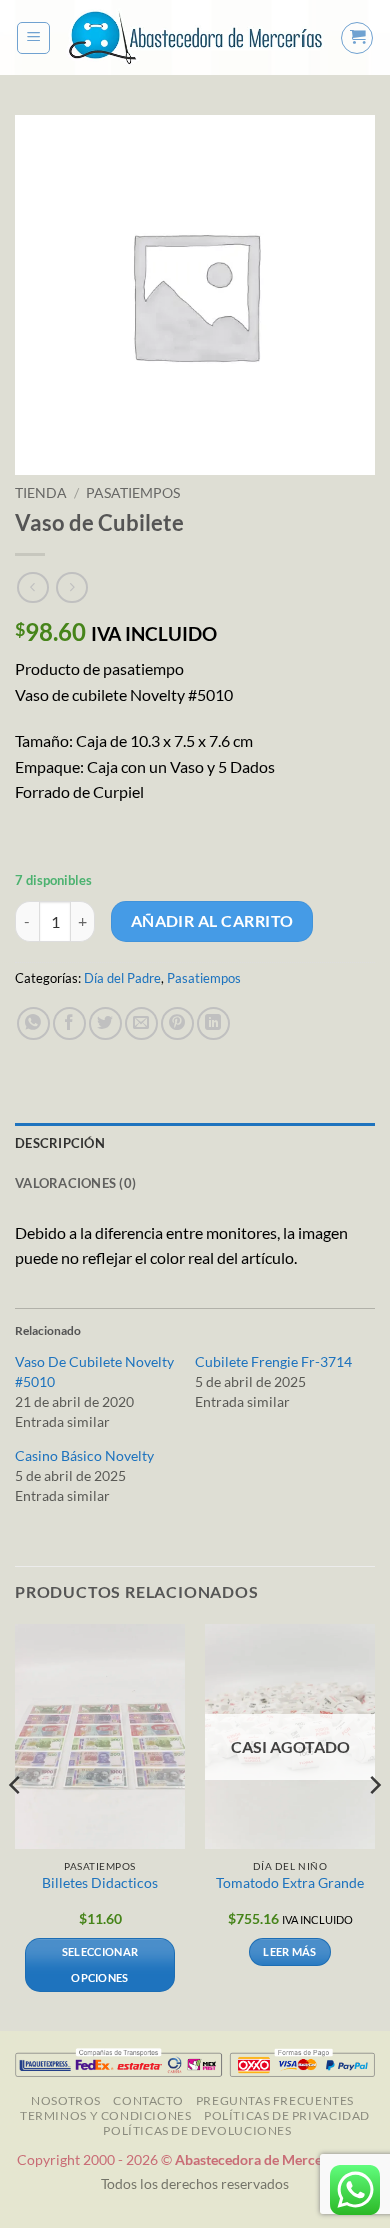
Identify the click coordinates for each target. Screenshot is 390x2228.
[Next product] (32, 587)
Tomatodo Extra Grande (290, 1883)
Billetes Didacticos (100, 1883)
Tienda (41, 493)
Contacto (148, 2100)
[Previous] (16, 1825)
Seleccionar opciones (100, 1964)
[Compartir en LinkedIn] (213, 1023)
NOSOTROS (66, 2100)
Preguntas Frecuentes (275, 2100)
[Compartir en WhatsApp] (33, 1023)
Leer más (290, 1951)
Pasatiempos (133, 493)
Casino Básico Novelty (84, 1455)
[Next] (374, 1825)
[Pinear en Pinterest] (177, 1023)
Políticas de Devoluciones (197, 2130)
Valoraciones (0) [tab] (75, 1183)
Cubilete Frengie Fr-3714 (273, 1361)
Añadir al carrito (212, 921)
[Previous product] (71, 587)
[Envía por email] (141, 1023)
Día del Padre (122, 978)
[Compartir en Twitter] (105, 1023)
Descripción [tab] (60, 1143)
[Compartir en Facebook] (69, 1023)
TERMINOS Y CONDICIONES (105, 2115)
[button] (33, 38)
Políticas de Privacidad (287, 2115)
